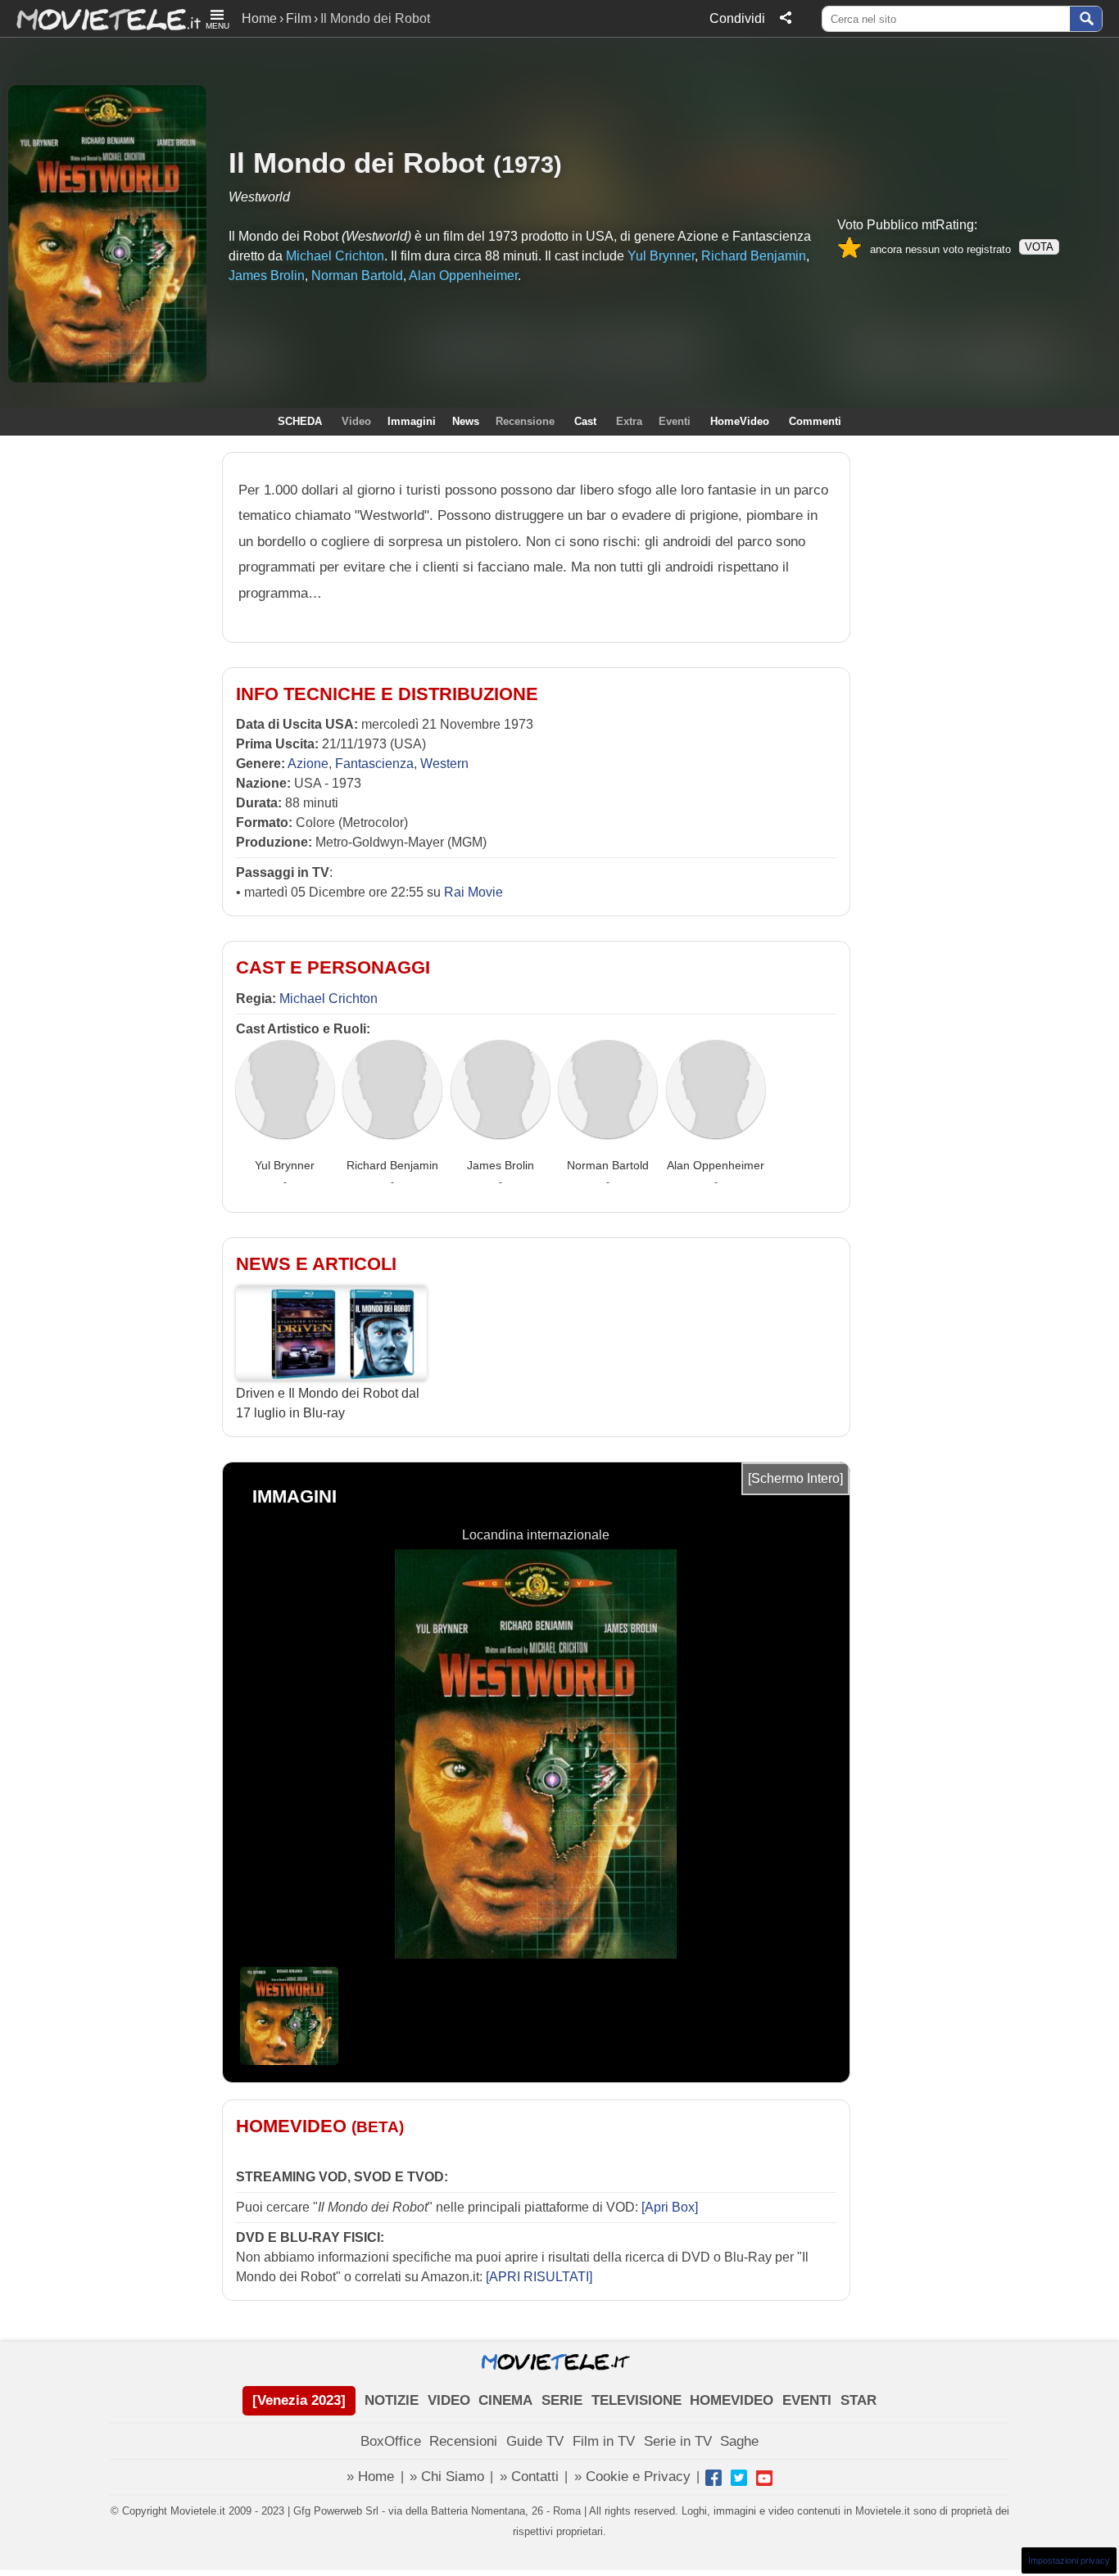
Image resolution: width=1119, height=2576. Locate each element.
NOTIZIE (392, 2400)
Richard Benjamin (392, 1165)
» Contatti (529, 2477)
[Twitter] (739, 2478)
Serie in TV (678, 2441)
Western (444, 764)
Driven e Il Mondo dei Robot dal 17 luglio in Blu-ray (328, 1403)
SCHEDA (300, 421)
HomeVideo (740, 421)
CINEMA (505, 2400)
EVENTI (807, 2400)
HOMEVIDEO (732, 2400)
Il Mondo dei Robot (357, 163)
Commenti (815, 421)
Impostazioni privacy (1069, 2560)
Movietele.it (100, 18)
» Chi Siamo (447, 2477)
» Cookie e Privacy (632, 2477)
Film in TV (604, 2441)
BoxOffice (391, 2441)
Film (299, 18)
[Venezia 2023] (299, 2400)
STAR (859, 2400)
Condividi (737, 18)
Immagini (412, 421)
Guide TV (535, 2441)
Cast (585, 421)
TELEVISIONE (637, 2400)
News (466, 421)
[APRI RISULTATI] (539, 2277)
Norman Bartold (608, 1165)
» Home (370, 2477)
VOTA (1039, 247)
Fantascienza (374, 764)
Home (259, 18)
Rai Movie (473, 892)
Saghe (739, 2441)
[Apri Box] (668, 2207)
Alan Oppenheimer (716, 1165)
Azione (308, 764)
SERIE (562, 2400)
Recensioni (463, 2441)
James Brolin (501, 1165)
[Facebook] (714, 2478)
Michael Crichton (328, 999)
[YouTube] (764, 2478)
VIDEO (449, 2400)
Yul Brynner (285, 1165)
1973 (528, 164)
